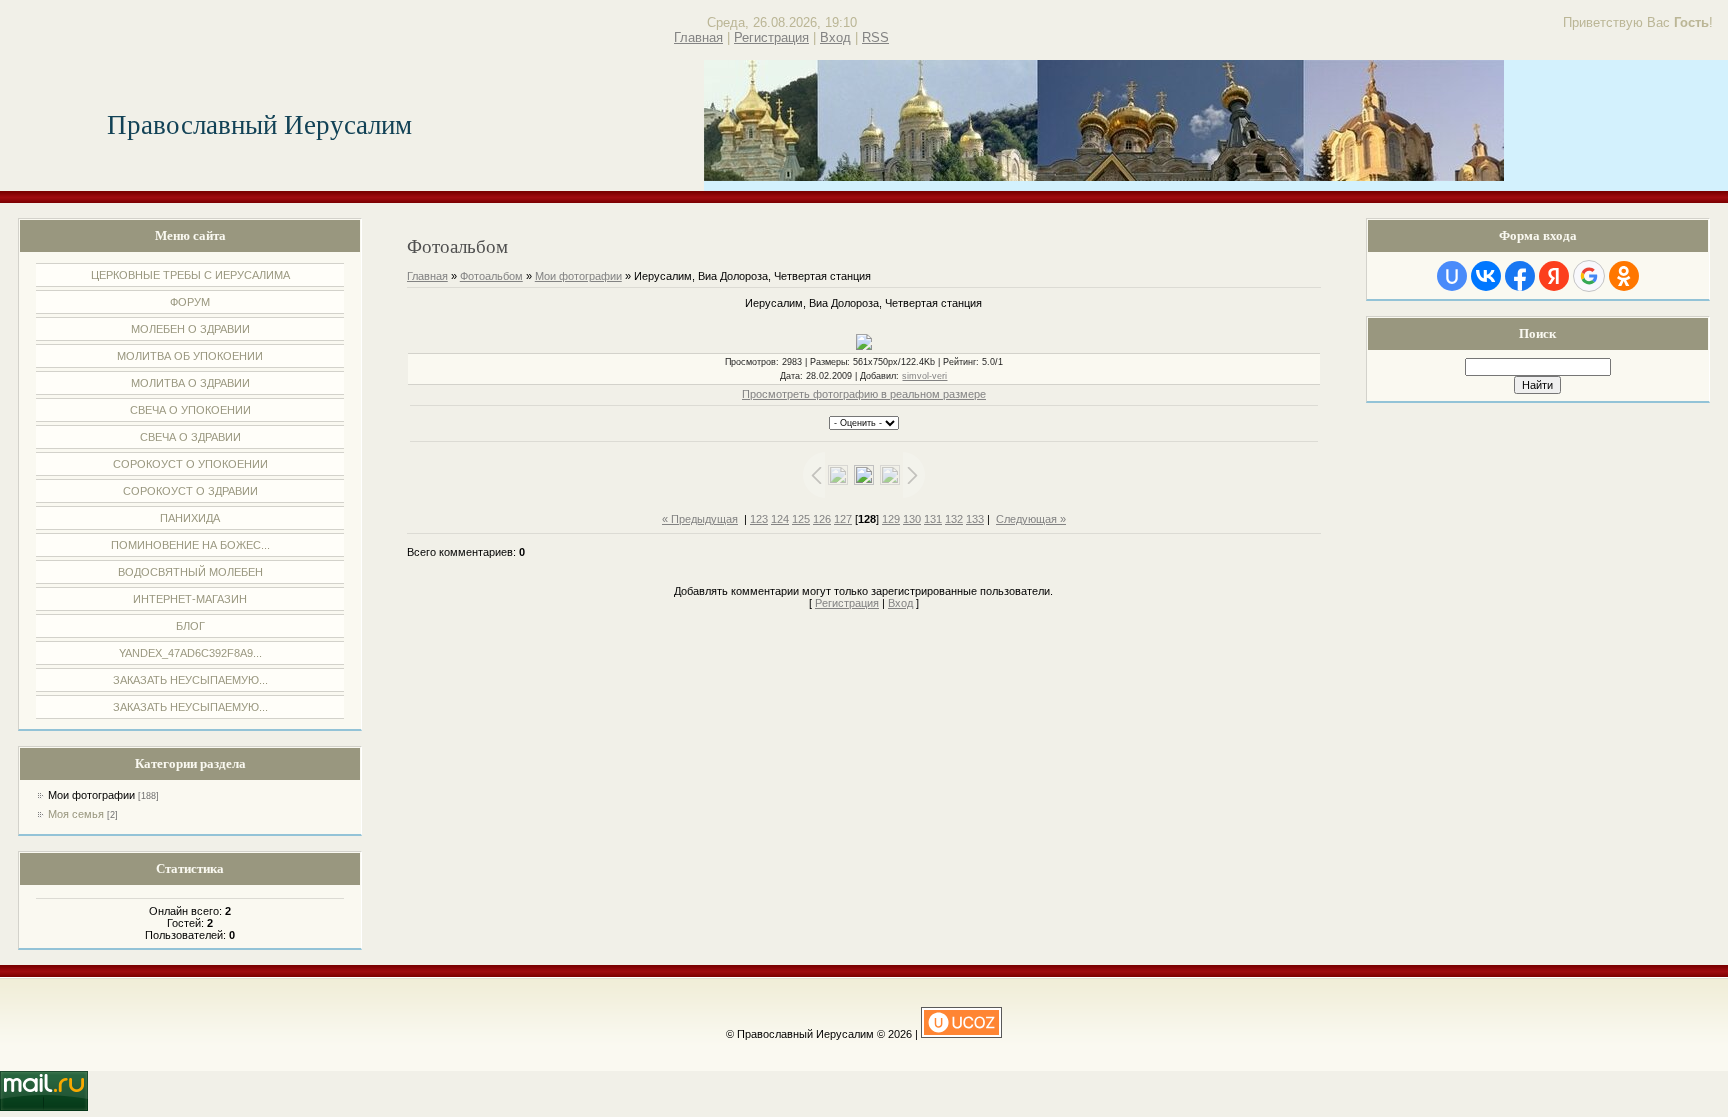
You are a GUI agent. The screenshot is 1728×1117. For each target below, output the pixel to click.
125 (801, 519)
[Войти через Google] (1589, 276)
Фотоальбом (491, 276)
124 (780, 519)
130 (912, 519)
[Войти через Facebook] (1520, 276)
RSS (875, 37)
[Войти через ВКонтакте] (1486, 276)
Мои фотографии (91, 795)
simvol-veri (924, 376)
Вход (835, 37)
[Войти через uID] (1452, 276)
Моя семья (76, 814)
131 (933, 519)
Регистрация (771, 37)
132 (954, 519)
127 (843, 519)
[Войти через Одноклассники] (1624, 276)
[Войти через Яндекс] (1554, 276)
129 (891, 519)
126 (822, 519)
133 (975, 519)
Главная (698, 37)
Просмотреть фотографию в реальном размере (864, 394)
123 (759, 519)
